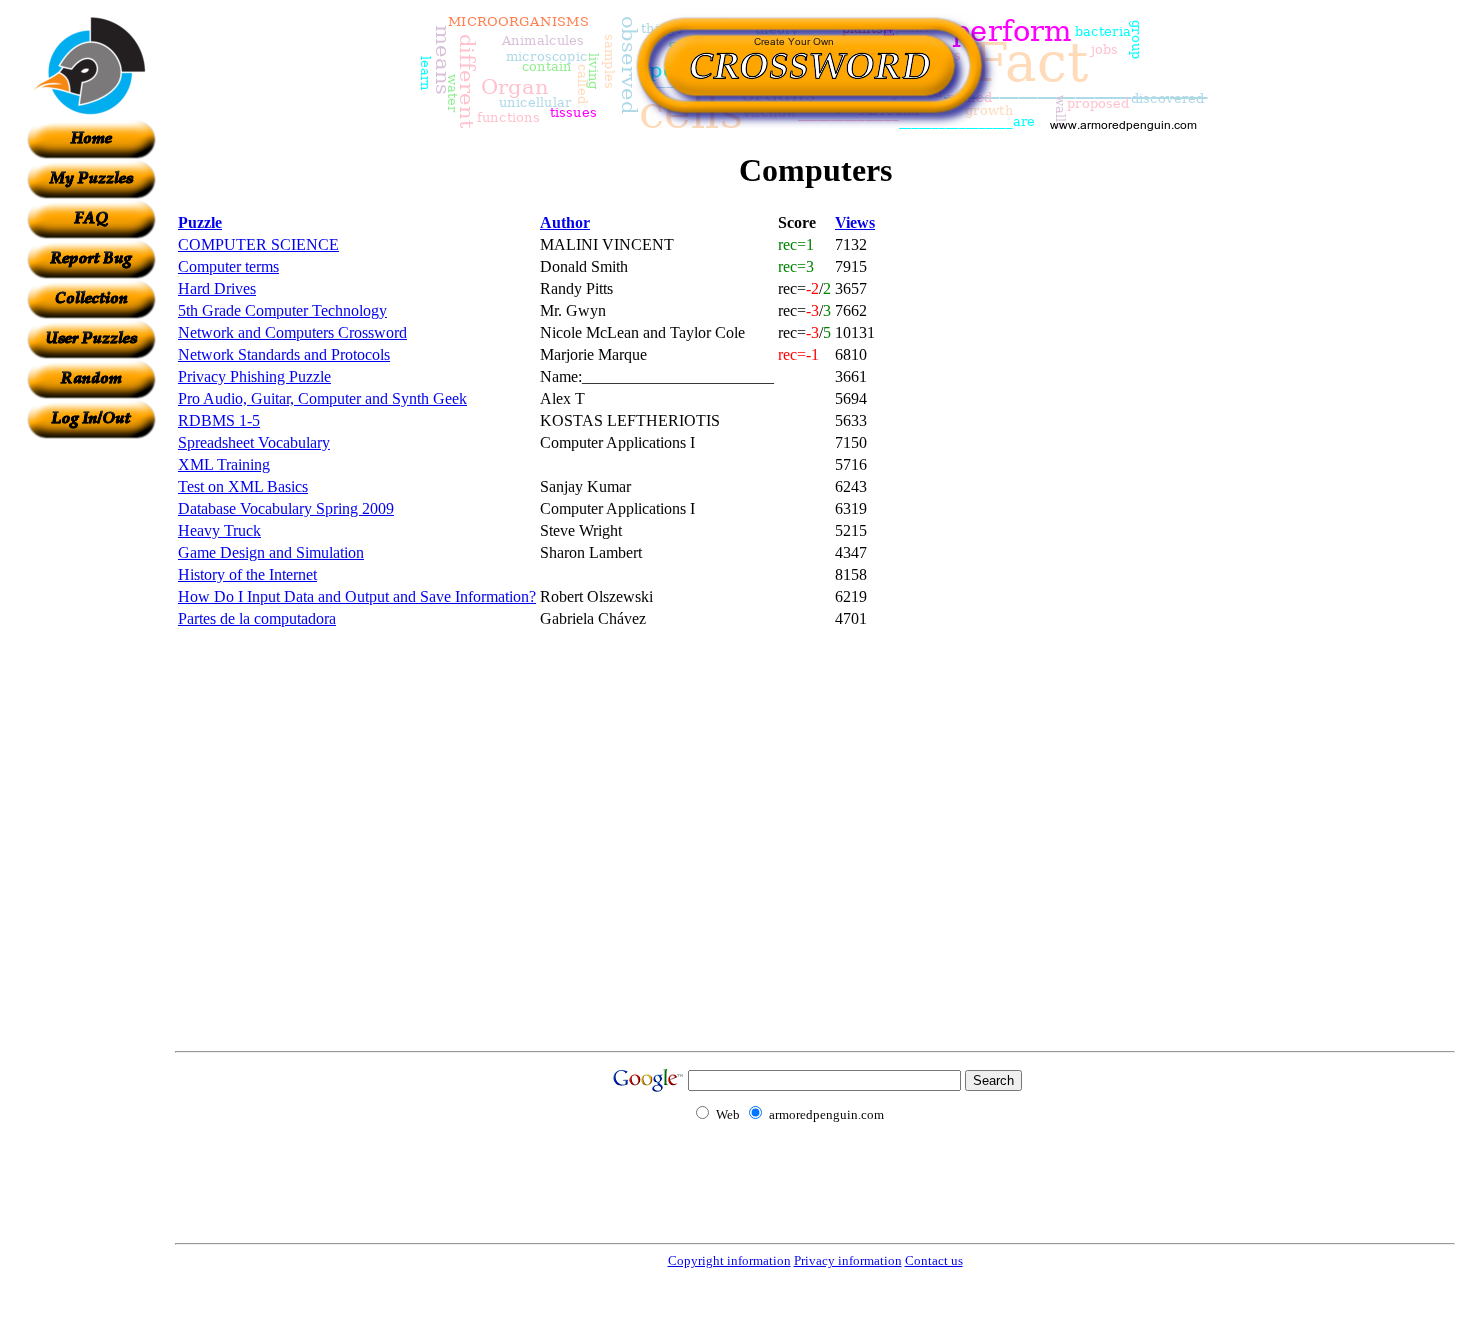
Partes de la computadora (257, 618)
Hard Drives (217, 288)
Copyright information (729, 1260)
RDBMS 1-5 (219, 420)
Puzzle (200, 222)
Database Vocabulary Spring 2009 (286, 508)
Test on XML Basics (243, 486)
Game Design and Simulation (271, 552)
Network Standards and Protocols (284, 354)
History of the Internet (247, 574)
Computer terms (228, 266)
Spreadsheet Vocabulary (254, 442)
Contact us (934, 1260)
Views (855, 222)
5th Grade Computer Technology (282, 310)
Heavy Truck (219, 530)
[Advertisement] (91, 739)
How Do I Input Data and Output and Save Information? (357, 596)
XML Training (224, 464)
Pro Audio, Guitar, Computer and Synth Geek (322, 398)
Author (565, 222)
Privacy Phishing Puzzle (254, 376)
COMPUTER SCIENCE (258, 244)
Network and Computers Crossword (292, 332)
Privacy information (848, 1260)
